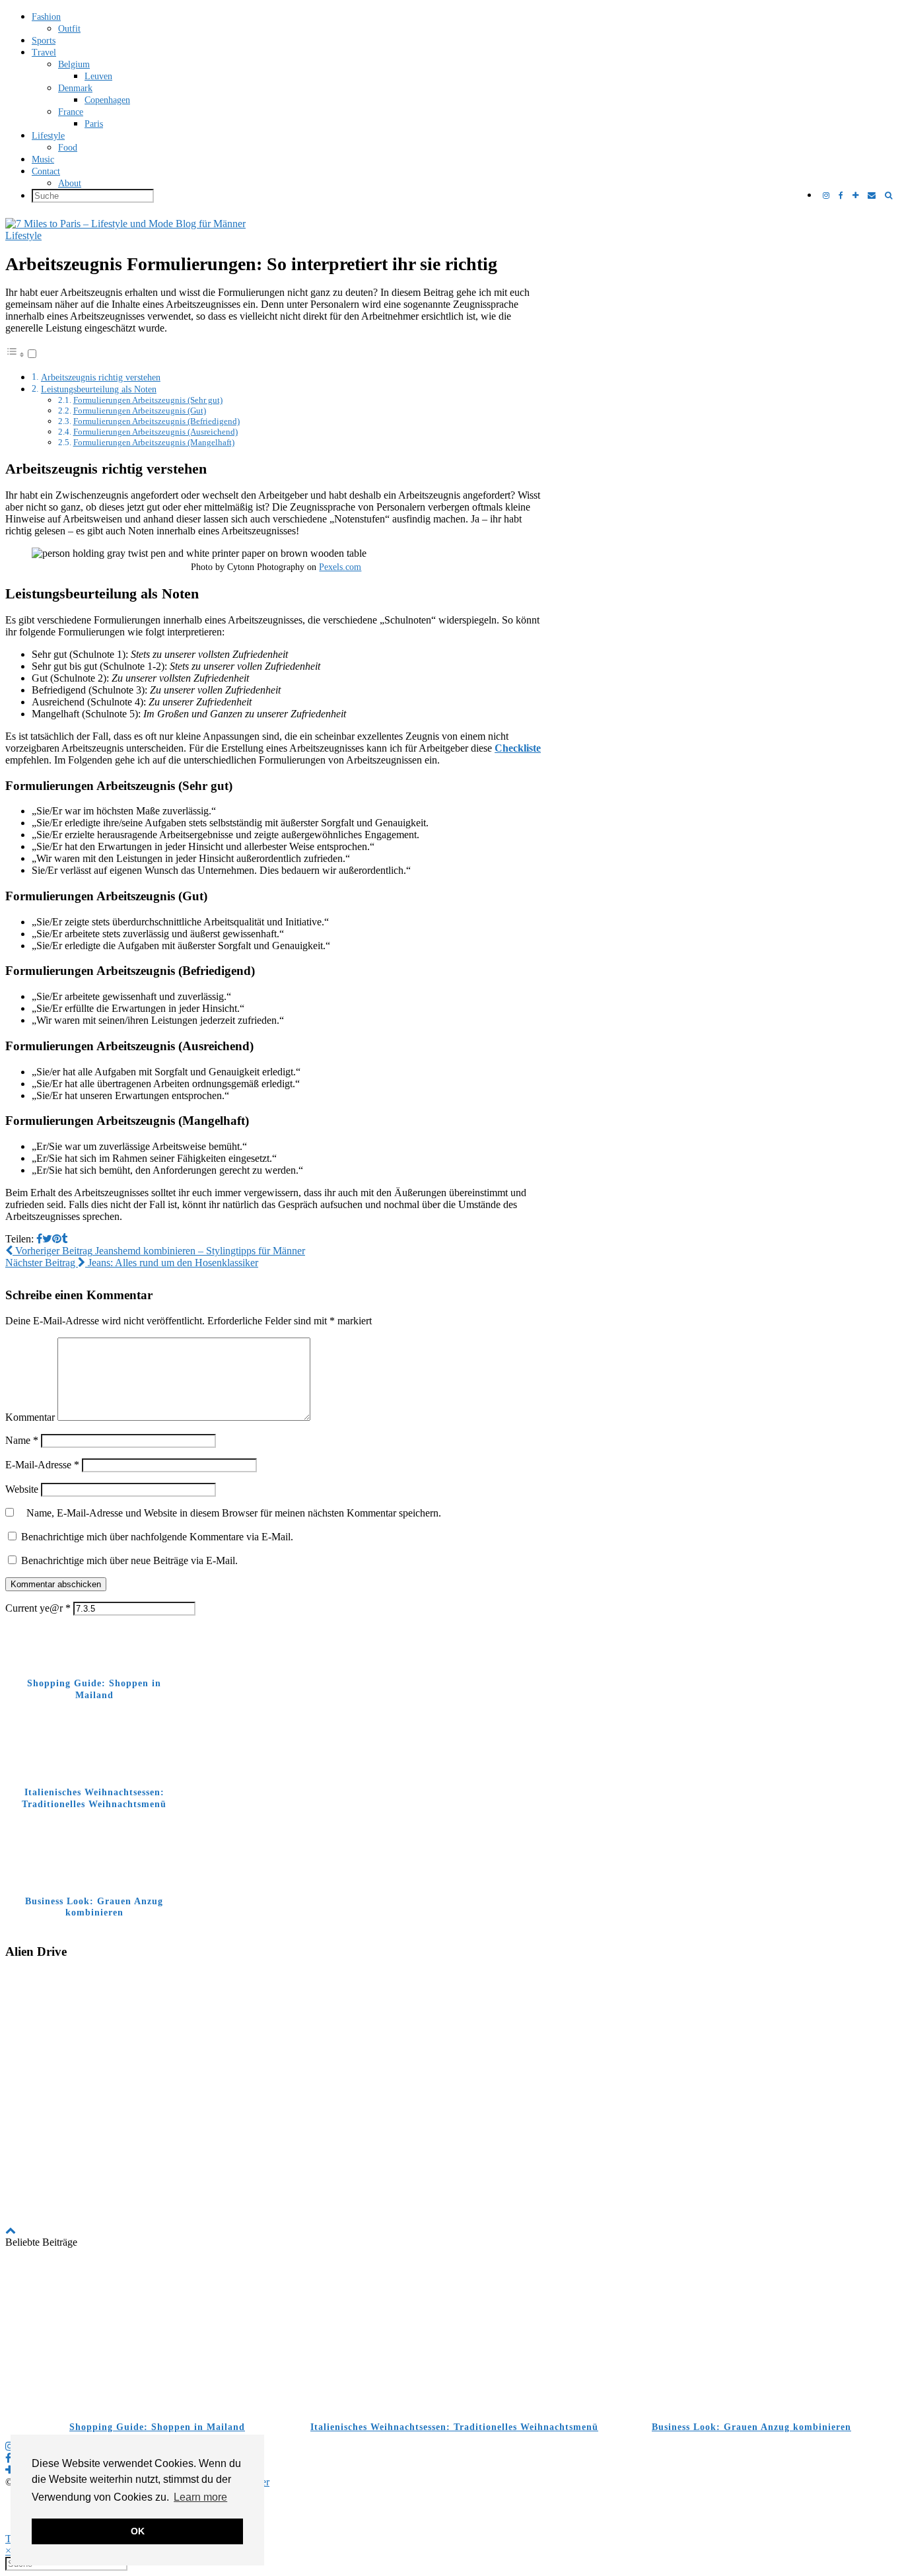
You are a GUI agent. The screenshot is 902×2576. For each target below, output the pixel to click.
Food (68, 148)
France (71, 112)
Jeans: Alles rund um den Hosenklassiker (132, 1263)
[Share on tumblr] (64, 1239)
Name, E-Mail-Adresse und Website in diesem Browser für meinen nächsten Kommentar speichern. (234, 1513)
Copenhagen (107, 100)
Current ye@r (38, 1608)
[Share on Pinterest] (57, 1239)
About (70, 183)
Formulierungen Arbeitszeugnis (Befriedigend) (156, 421)
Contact (46, 171)
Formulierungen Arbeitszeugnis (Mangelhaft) (154, 442)
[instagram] (826, 196)
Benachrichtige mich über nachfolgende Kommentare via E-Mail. (157, 1537)
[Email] (872, 196)
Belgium (74, 64)
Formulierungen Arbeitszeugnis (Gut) (140, 411)
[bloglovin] (855, 196)
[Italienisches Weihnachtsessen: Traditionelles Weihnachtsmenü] (451, 2335)
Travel (44, 53)
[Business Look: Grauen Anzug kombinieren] (748, 2335)
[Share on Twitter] (47, 1239)
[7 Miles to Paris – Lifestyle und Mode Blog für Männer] (451, 224)
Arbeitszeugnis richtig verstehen (101, 377)
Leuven (98, 76)
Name (22, 1440)
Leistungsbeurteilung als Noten (99, 389)
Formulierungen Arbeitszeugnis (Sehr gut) (148, 400)
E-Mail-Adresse (42, 1465)
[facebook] (841, 196)
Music (43, 160)
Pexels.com (340, 567)
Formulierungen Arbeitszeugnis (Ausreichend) (156, 432)
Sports (44, 41)
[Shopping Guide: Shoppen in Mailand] (154, 2335)
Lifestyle (48, 136)
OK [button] (138, 2531)
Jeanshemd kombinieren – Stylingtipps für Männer (159, 1251)
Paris (94, 124)
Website (22, 1489)
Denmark (75, 88)
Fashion (46, 17)
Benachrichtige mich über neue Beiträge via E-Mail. (129, 1560)
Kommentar (30, 1417)
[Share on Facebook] (39, 1239)
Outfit (69, 29)
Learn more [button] (200, 2497)
